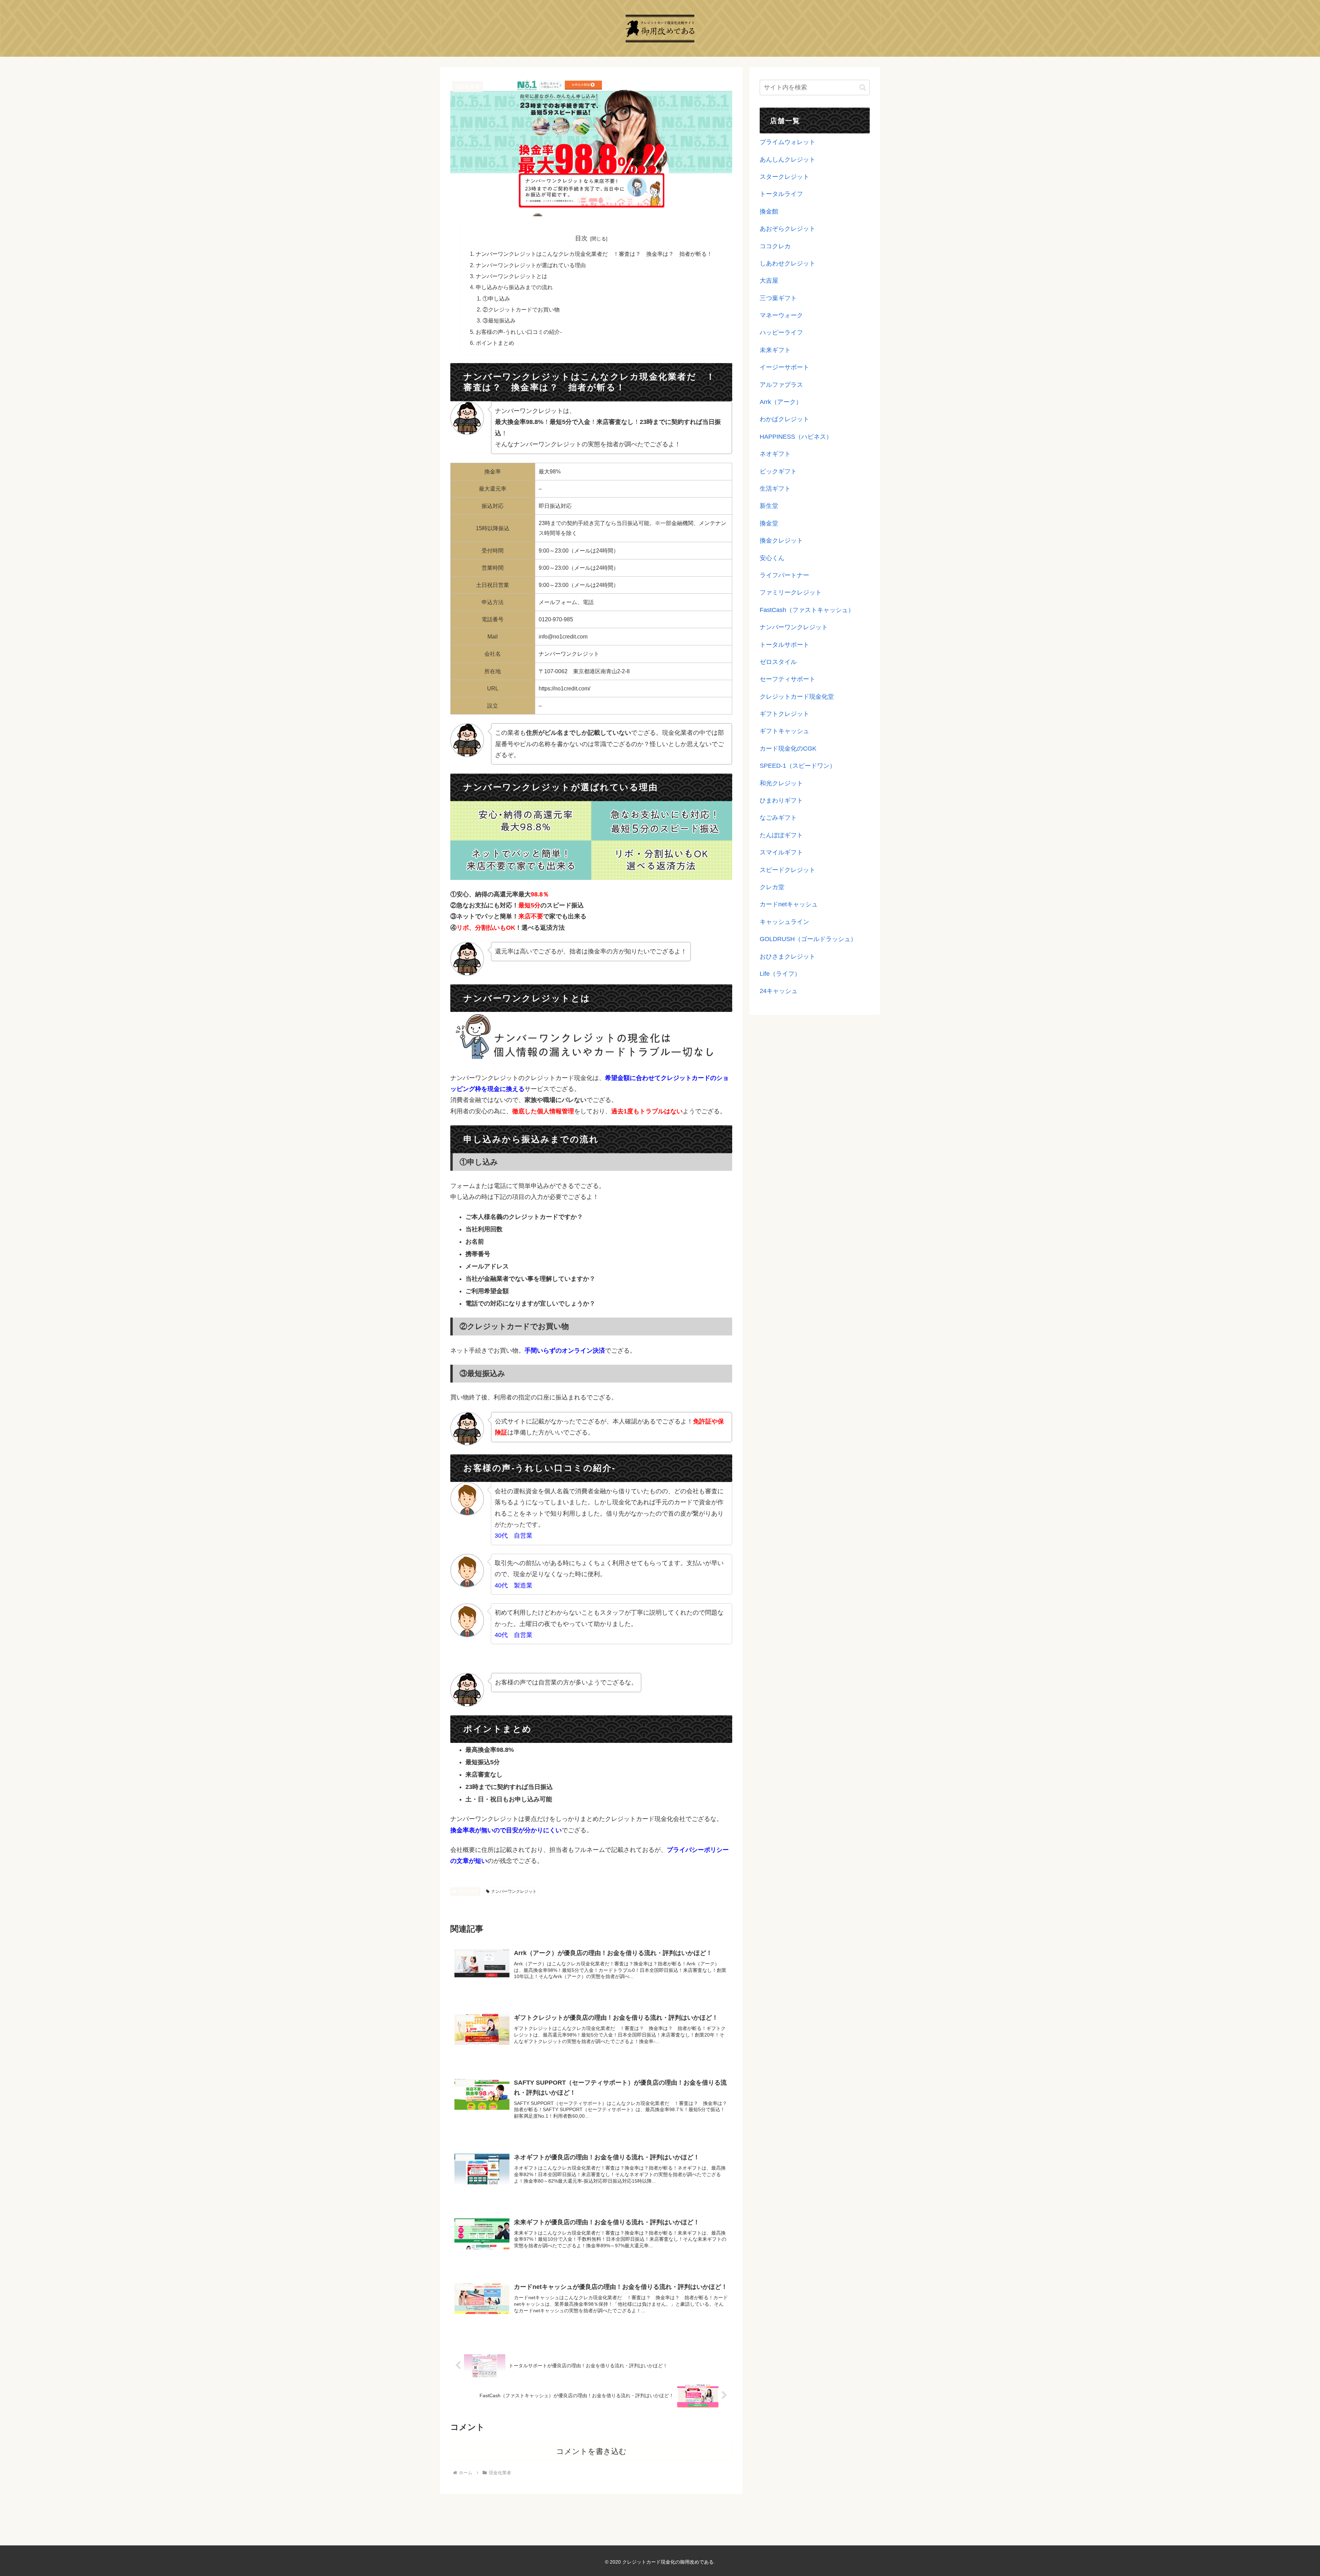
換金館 (769, 211)
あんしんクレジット (788, 160)
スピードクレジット (788, 870)
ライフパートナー (784, 575)
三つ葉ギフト (778, 298)
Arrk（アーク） (781, 402)
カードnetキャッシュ (789, 904)
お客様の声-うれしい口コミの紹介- (519, 332)
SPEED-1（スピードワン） (798, 766)
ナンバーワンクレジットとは (511, 276)
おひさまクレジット (788, 957)
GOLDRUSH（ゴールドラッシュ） (808, 939)
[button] (863, 88)
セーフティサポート (788, 679)
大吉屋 (769, 281)
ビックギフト (778, 471)
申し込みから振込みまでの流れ (514, 287)
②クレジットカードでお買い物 (521, 309)
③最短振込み (499, 320)
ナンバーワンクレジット (514, 1891)
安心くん (772, 558)
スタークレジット (784, 177)
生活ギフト (775, 489)
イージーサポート (784, 367)
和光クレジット (781, 783)
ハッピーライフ (781, 332)
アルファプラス (781, 385)
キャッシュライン (784, 922)
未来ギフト (775, 350)
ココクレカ (775, 246)
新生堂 (769, 506)
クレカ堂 (772, 887)
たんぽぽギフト (781, 835)
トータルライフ (781, 194)
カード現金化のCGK (788, 749)
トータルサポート (784, 645)
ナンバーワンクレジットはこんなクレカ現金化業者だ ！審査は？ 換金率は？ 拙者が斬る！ (594, 254)
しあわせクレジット (788, 263)
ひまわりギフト (781, 800)
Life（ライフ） (780, 974)
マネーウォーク (781, 315)
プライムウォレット (788, 142)
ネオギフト (775, 454)
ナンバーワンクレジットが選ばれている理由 (531, 265)
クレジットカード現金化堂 (797, 697)
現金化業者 (468, 1891)
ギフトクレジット (784, 714)
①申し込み (496, 298)
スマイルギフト (781, 852)
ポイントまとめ (495, 343)
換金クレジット (781, 541)
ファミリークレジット (791, 592)
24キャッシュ (779, 991)
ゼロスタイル (778, 662)
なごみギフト (778, 818)
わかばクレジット (784, 419)
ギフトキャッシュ (784, 731)
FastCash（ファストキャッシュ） (807, 610)
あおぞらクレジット (788, 229)
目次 (581, 238)
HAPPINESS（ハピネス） (796, 437)
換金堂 (769, 523)
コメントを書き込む (591, 2451)
